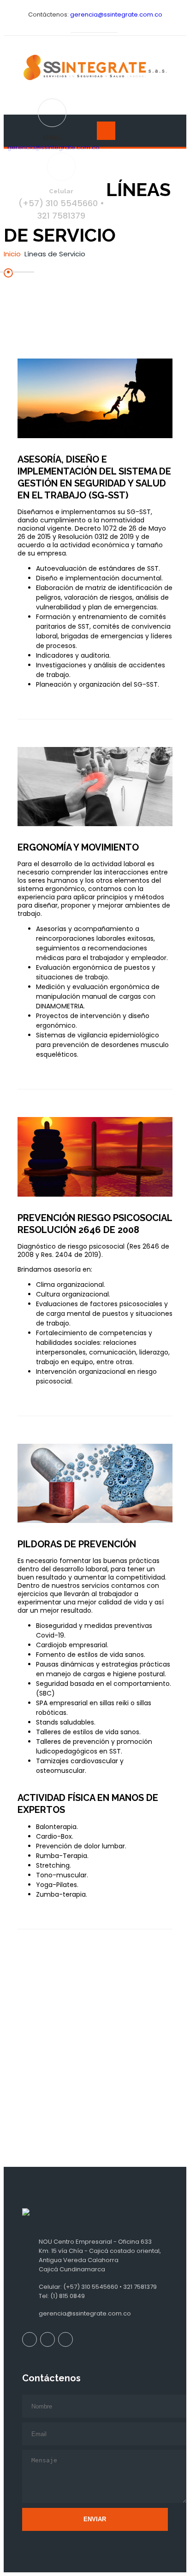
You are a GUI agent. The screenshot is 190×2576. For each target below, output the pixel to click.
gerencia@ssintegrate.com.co (116, 14)
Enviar (95, 2519)
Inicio (12, 254)
